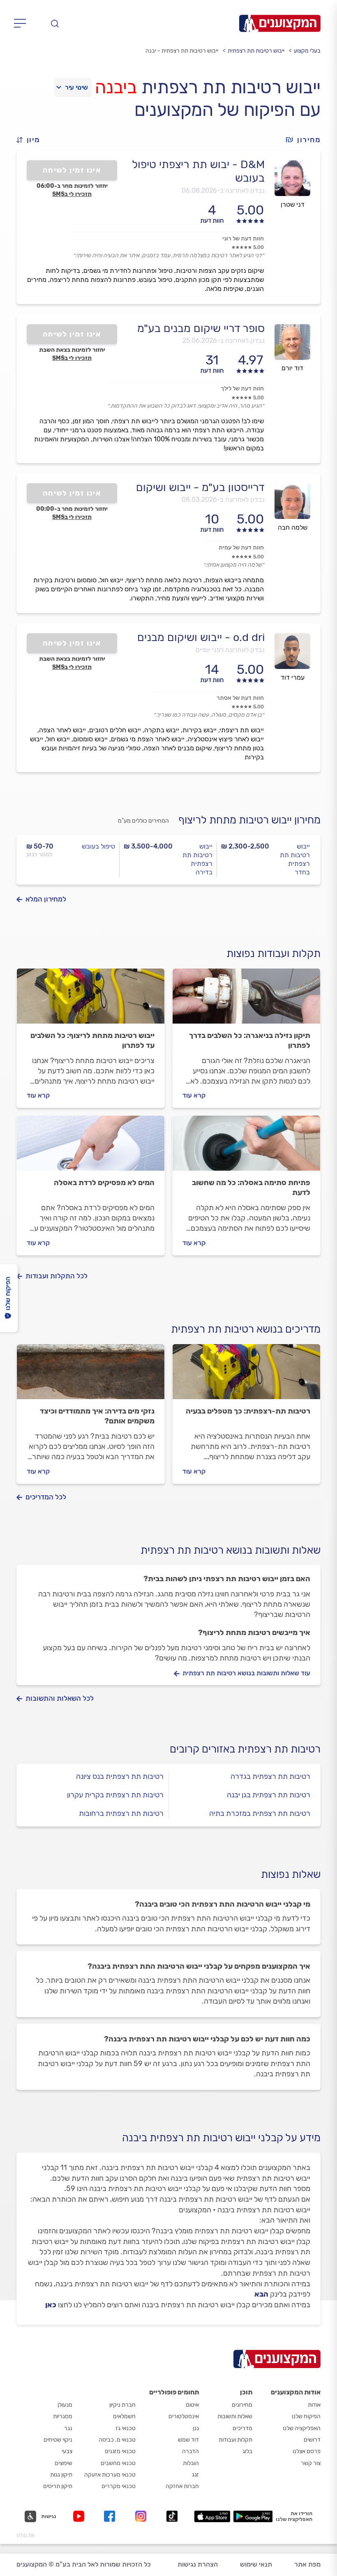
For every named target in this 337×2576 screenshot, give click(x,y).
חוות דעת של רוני (243, 239)
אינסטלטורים (184, 2416)
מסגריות (63, 2416)
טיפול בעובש (98, 846)
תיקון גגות (61, 2475)
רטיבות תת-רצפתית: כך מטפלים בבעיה (248, 1411)
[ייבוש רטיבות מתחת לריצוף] (91, 1000)
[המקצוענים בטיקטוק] (172, 2516)
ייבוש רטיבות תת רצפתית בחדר (295, 859)
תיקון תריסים (58, 2486)
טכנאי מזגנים (120, 2451)
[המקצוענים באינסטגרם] (142, 2516)
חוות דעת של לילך (242, 389)
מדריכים (242, 2428)
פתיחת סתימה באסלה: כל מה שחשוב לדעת (251, 1188)
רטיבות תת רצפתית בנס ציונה (120, 1776)
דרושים (312, 2440)
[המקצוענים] (280, 23)
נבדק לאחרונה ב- (223, 190)
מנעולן (65, 2405)
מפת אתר (307, 2564)
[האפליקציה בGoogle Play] (253, 2516)
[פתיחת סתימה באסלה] (246, 1147)
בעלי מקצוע (307, 51)
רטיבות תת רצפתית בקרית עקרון (115, 1795)
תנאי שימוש (256, 2564)
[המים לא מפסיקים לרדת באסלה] (91, 1147)
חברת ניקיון (122, 2405)
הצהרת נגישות (198, 2564)
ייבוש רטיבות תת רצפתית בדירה (197, 859)
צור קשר (311, 2463)
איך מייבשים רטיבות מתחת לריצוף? (254, 1633)
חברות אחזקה (182, 2486)
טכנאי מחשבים (118, 2463)
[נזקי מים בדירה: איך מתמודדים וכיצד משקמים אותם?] (91, 1375)
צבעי (67, 2451)
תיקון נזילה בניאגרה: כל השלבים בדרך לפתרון (250, 1040)
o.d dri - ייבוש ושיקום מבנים (201, 637)
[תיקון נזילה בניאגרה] (246, 1000)
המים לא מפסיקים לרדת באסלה (104, 1183)
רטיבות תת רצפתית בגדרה (270, 1776)
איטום (192, 2405)
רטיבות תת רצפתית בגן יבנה (269, 1795)
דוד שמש (188, 2440)
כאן (51, 2305)
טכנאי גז (126, 2428)
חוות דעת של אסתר (240, 698)
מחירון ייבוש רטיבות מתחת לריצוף (249, 820)
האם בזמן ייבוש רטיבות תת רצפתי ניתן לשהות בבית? (227, 1579)
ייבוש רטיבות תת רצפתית (256, 51)
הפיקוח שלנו (306, 2416)
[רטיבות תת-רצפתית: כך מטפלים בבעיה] (246, 1375)
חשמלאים (124, 2416)
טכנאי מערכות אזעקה (110, 2475)
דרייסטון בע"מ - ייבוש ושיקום (200, 487)
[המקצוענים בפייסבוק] (111, 2516)
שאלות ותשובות (235, 2416)
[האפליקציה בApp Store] (212, 2516)
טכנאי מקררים (119, 2486)
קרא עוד (194, 1095)
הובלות (191, 2463)
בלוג (247, 2451)
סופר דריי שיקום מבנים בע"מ (201, 328)
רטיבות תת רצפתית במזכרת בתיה (260, 1813)
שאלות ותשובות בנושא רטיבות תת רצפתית (231, 1550)
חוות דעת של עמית (241, 548)
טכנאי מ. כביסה (117, 2440)
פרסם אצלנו (307, 2451)
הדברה (190, 2451)
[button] (32, 140)
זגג (195, 2475)
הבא (261, 2294)
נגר (68, 2428)
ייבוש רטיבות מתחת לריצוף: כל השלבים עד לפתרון (92, 1040)
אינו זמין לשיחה (72, 170)
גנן (196, 2428)
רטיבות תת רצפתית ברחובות (121, 1813)
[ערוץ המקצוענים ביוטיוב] (80, 2516)
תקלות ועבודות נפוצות (274, 954)
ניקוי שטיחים (58, 2440)
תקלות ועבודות (235, 2440)
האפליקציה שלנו (302, 2428)
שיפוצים (63, 2463)
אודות (314, 2405)
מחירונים (242, 2405)
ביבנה (116, 87)
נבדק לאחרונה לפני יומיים (230, 650)
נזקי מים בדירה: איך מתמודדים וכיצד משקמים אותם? (97, 1416)
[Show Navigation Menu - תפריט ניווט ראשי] (22, 23)
